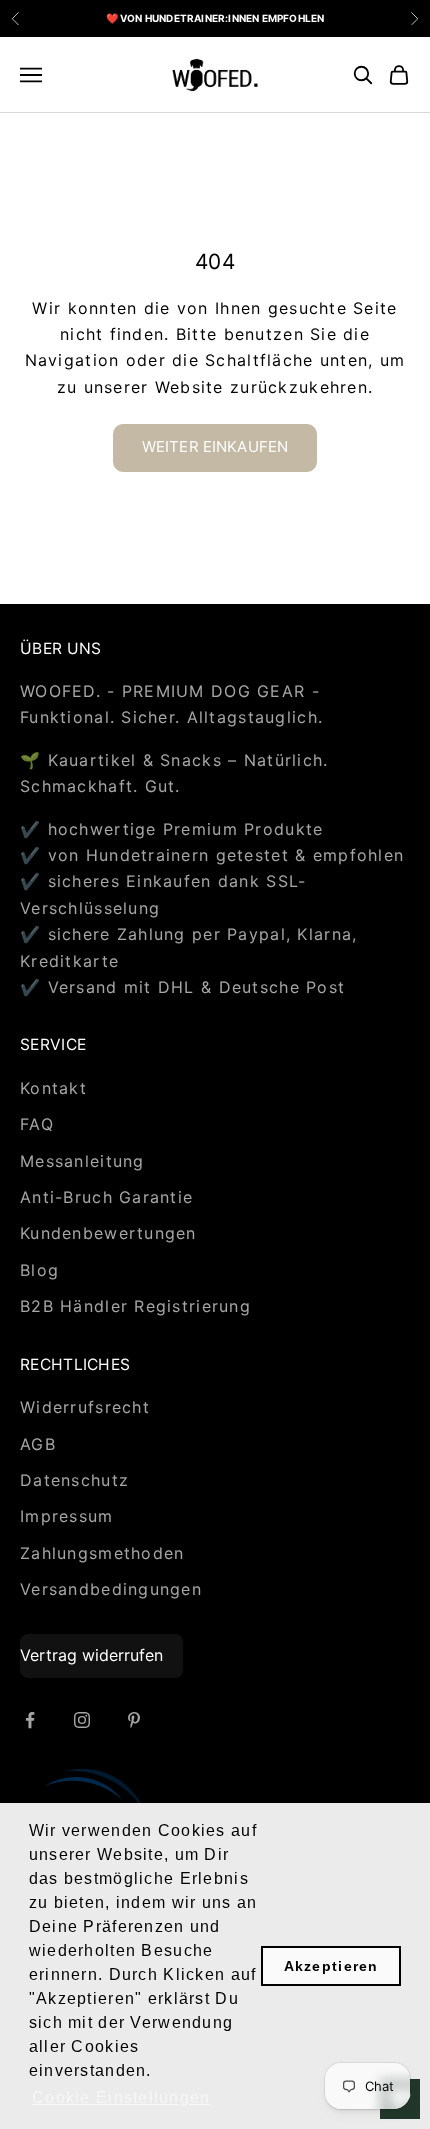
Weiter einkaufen (215, 446)
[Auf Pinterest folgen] (134, 1720)
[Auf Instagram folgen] (82, 1720)
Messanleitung (82, 1161)
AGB (38, 1444)
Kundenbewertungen (108, 1233)
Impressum (67, 1516)
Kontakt (53, 1088)
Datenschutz (74, 1480)
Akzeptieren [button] (331, 1966)
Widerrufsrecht (85, 1407)
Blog (39, 1270)
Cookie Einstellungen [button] (121, 2097)
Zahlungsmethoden (102, 1553)
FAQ (37, 1124)
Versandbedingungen (111, 1589)
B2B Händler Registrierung (135, 1306)
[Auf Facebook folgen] (30, 1720)
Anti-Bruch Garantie (106, 1197)
